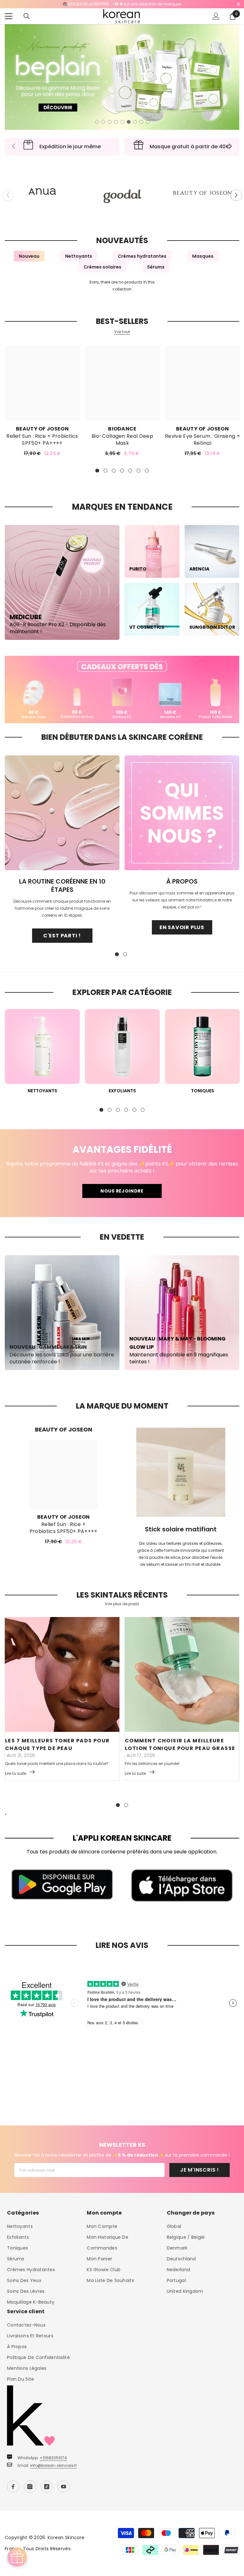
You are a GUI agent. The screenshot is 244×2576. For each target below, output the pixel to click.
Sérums (156, 267)
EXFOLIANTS (122, 1091)
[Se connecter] (216, 16)
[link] (122, 689)
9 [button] (148, 122)
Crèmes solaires (102, 267)
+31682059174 (53, 2458)
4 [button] (116, 122)
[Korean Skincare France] (42, 188)
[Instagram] (30, 2487)
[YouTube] (64, 2487)
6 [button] (129, 122)
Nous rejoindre (122, 1191)
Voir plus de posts (122, 1604)
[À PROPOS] (182, 813)
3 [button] (110, 122)
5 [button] (122, 122)
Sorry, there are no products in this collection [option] (122, 286)
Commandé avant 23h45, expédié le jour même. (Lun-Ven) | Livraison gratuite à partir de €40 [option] (122, 4)
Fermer (238, 4)
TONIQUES (203, 1091)
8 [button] (141, 122)
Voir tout (122, 332)
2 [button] (103, 122)
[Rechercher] (27, 16)
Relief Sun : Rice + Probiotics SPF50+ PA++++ (42, 440)
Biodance (122, 429)
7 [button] (135, 122)
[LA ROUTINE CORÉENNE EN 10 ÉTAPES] (62, 813)
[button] (236, 195)
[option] (122, 77)
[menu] (9, 16)
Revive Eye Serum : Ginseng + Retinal (202, 440)
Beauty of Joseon (42, 429)
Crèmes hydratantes (142, 256)
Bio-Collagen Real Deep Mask (122, 440)
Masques (203, 256)
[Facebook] (13, 2487)
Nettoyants (79, 256)
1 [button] (97, 122)
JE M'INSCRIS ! (200, 2170)
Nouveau (29, 256)
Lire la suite (16, 1773)
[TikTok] (47, 2487)
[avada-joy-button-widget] (17, 2557)
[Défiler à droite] (230, 147)
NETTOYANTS (42, 1091)
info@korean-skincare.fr (54, 2465)
